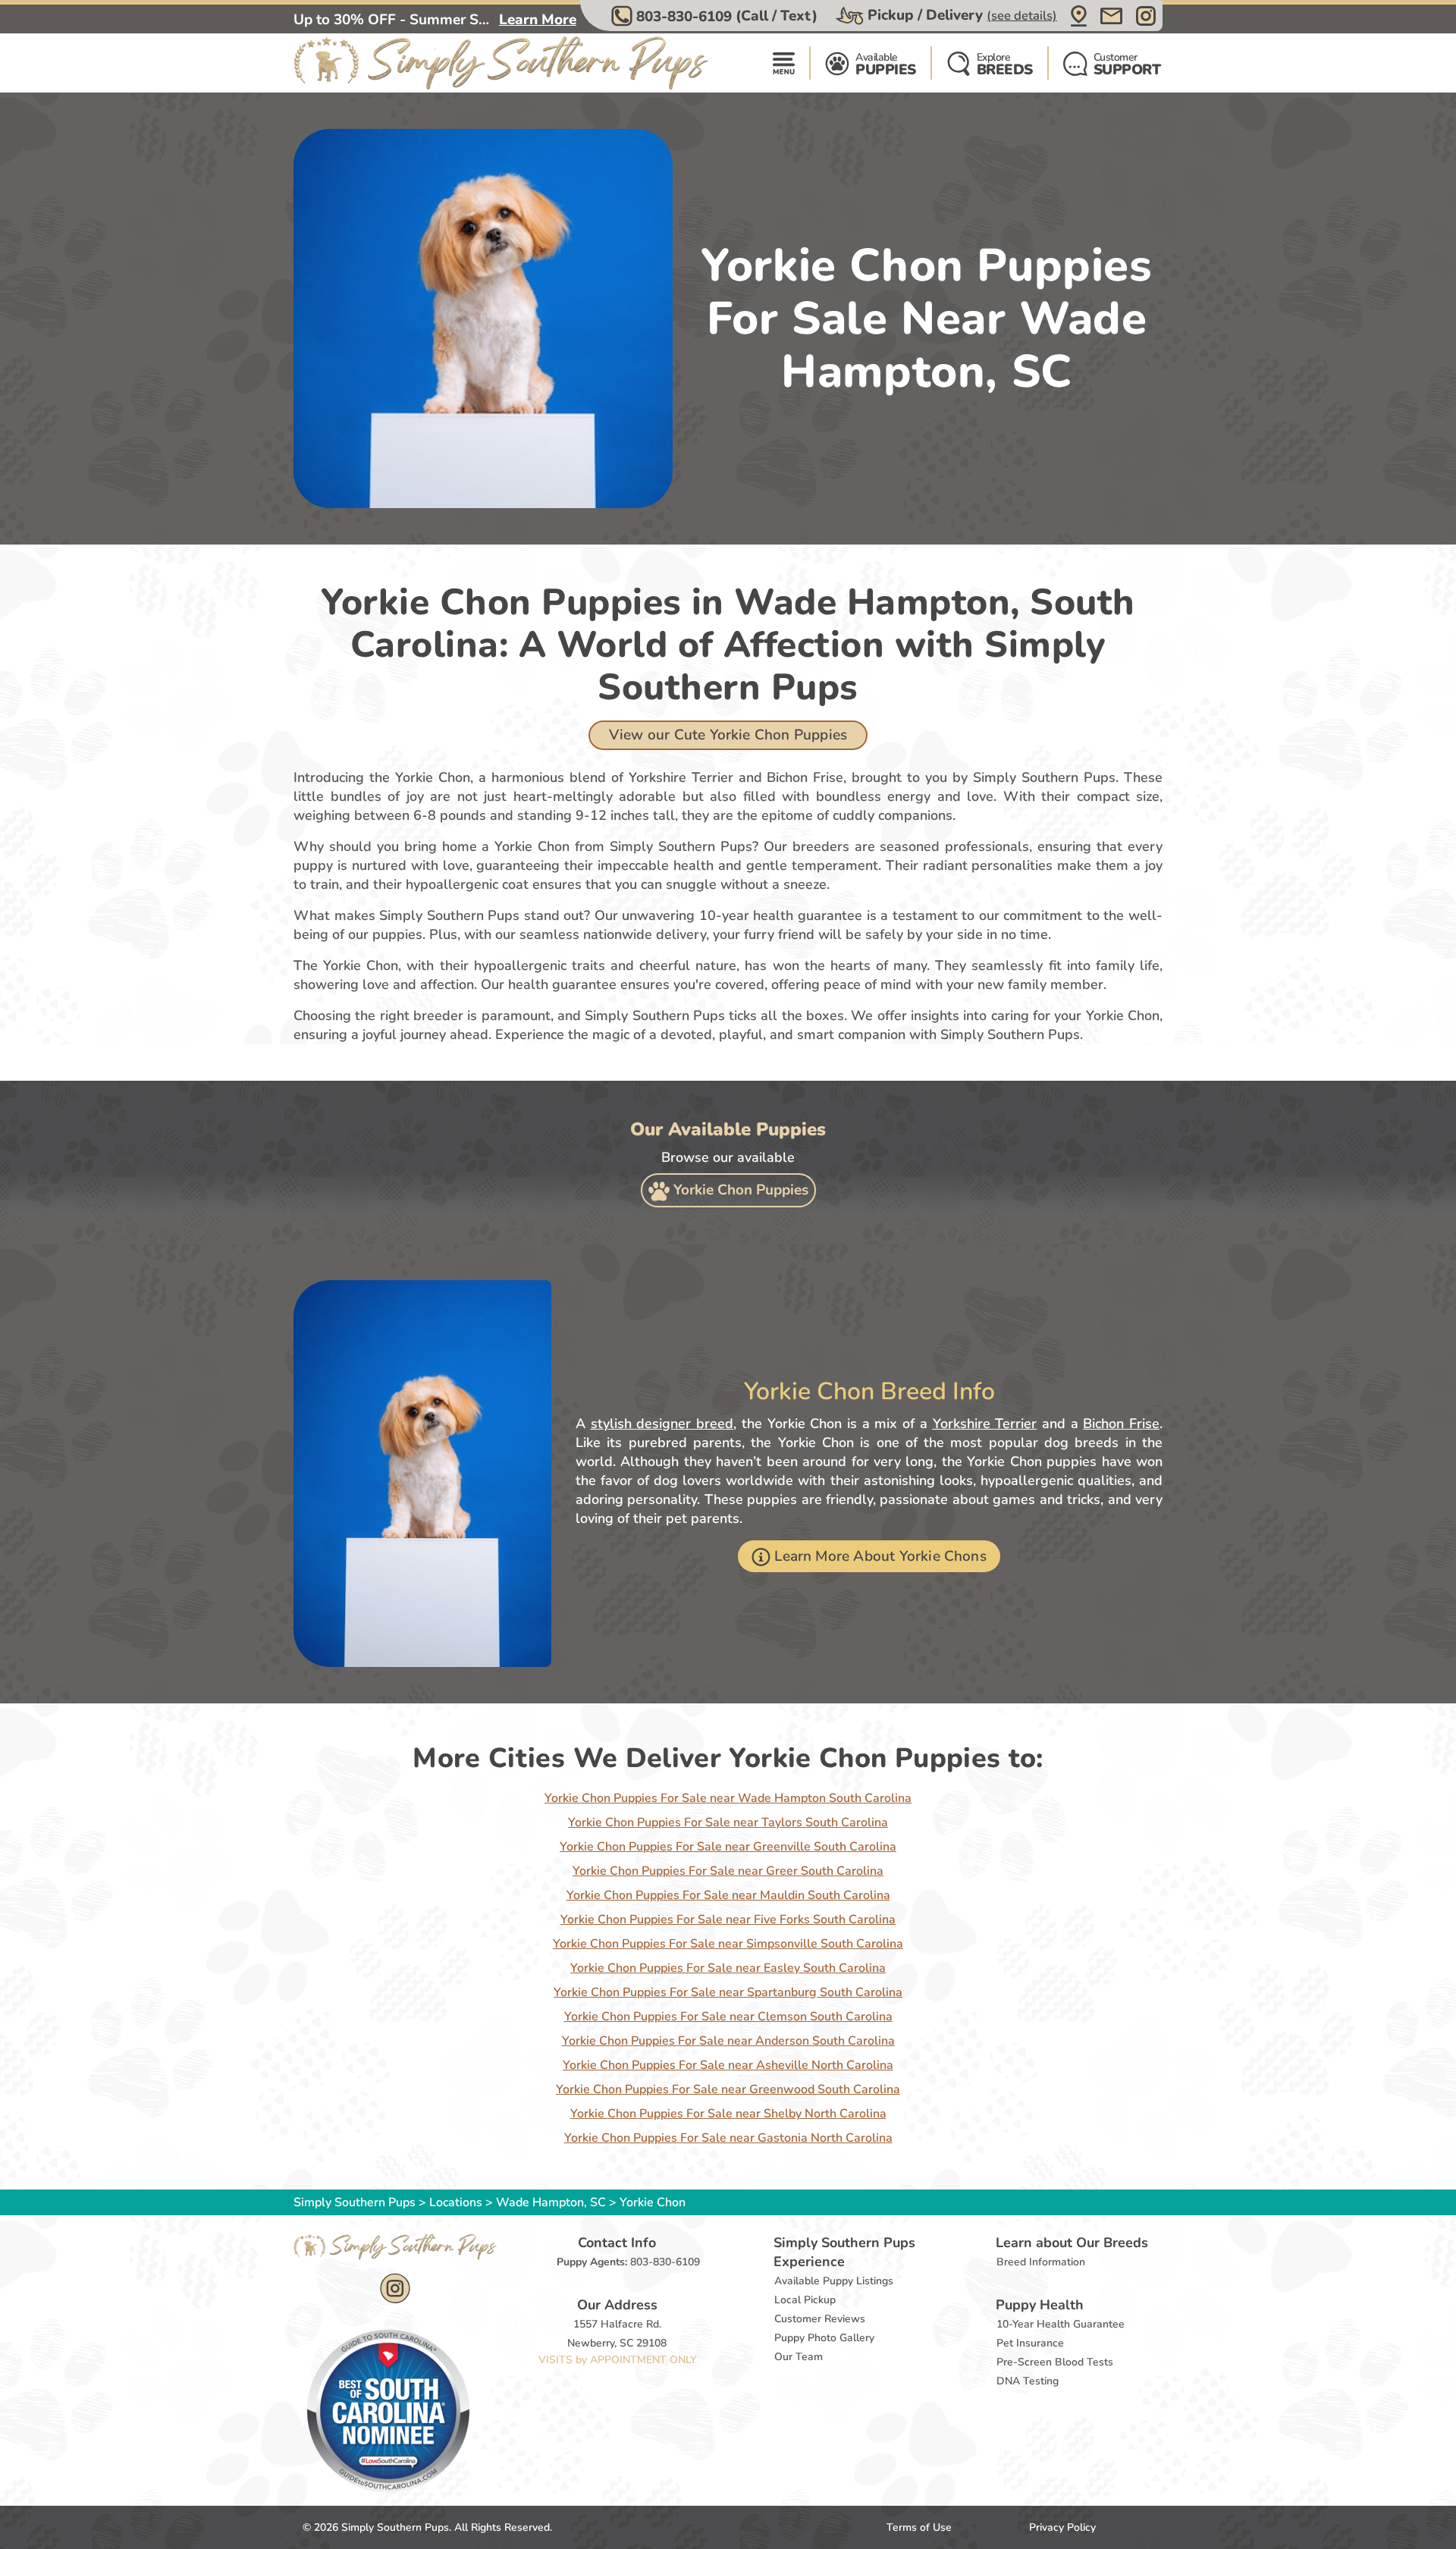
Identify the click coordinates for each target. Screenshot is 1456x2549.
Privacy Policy (1062, 2527)
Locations (456, 2202)
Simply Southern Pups (355, 2202)
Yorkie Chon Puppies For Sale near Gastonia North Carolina (728, 2138)
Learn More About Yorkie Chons (880, 1556)
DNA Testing (1028, 2381)
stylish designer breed (662, 1424)
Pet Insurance (1030, 2343)
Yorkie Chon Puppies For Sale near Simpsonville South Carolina (728, 1944)
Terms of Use (919, 2527)
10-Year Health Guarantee (1061, 2324)
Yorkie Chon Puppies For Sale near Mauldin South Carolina (728, 1895)
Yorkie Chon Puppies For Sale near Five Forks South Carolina (728, 1920)
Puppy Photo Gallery (824, 2338)
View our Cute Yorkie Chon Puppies (728, 735)
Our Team (799, 2357)
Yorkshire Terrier (985, 1424)
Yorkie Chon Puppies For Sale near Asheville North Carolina (728, 2065)
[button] (716, 16)
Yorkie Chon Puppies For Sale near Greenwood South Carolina (728, 2089)
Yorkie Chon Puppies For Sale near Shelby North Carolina (728, 2114)
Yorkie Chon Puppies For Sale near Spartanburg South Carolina (728, 1992)
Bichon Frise (1121, 1424)
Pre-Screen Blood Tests (1055, 2362)
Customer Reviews (820, 2319)
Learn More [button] (538, 20)
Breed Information (1041, 2262)
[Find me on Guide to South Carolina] (388, 2410)
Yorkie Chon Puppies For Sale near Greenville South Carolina (728, 1847)
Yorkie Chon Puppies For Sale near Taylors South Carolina (728, 1822)
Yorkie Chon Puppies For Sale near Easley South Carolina (728, 1968)
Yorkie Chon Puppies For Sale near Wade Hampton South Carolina (728, 1798)
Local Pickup (805, 2300)
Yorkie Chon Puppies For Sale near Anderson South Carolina (728, 2041)
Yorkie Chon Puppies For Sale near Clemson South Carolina (728, 2017)
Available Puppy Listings (834, 2281)
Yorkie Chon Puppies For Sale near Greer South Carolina (728, 1871)
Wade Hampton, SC (552, 2202)
